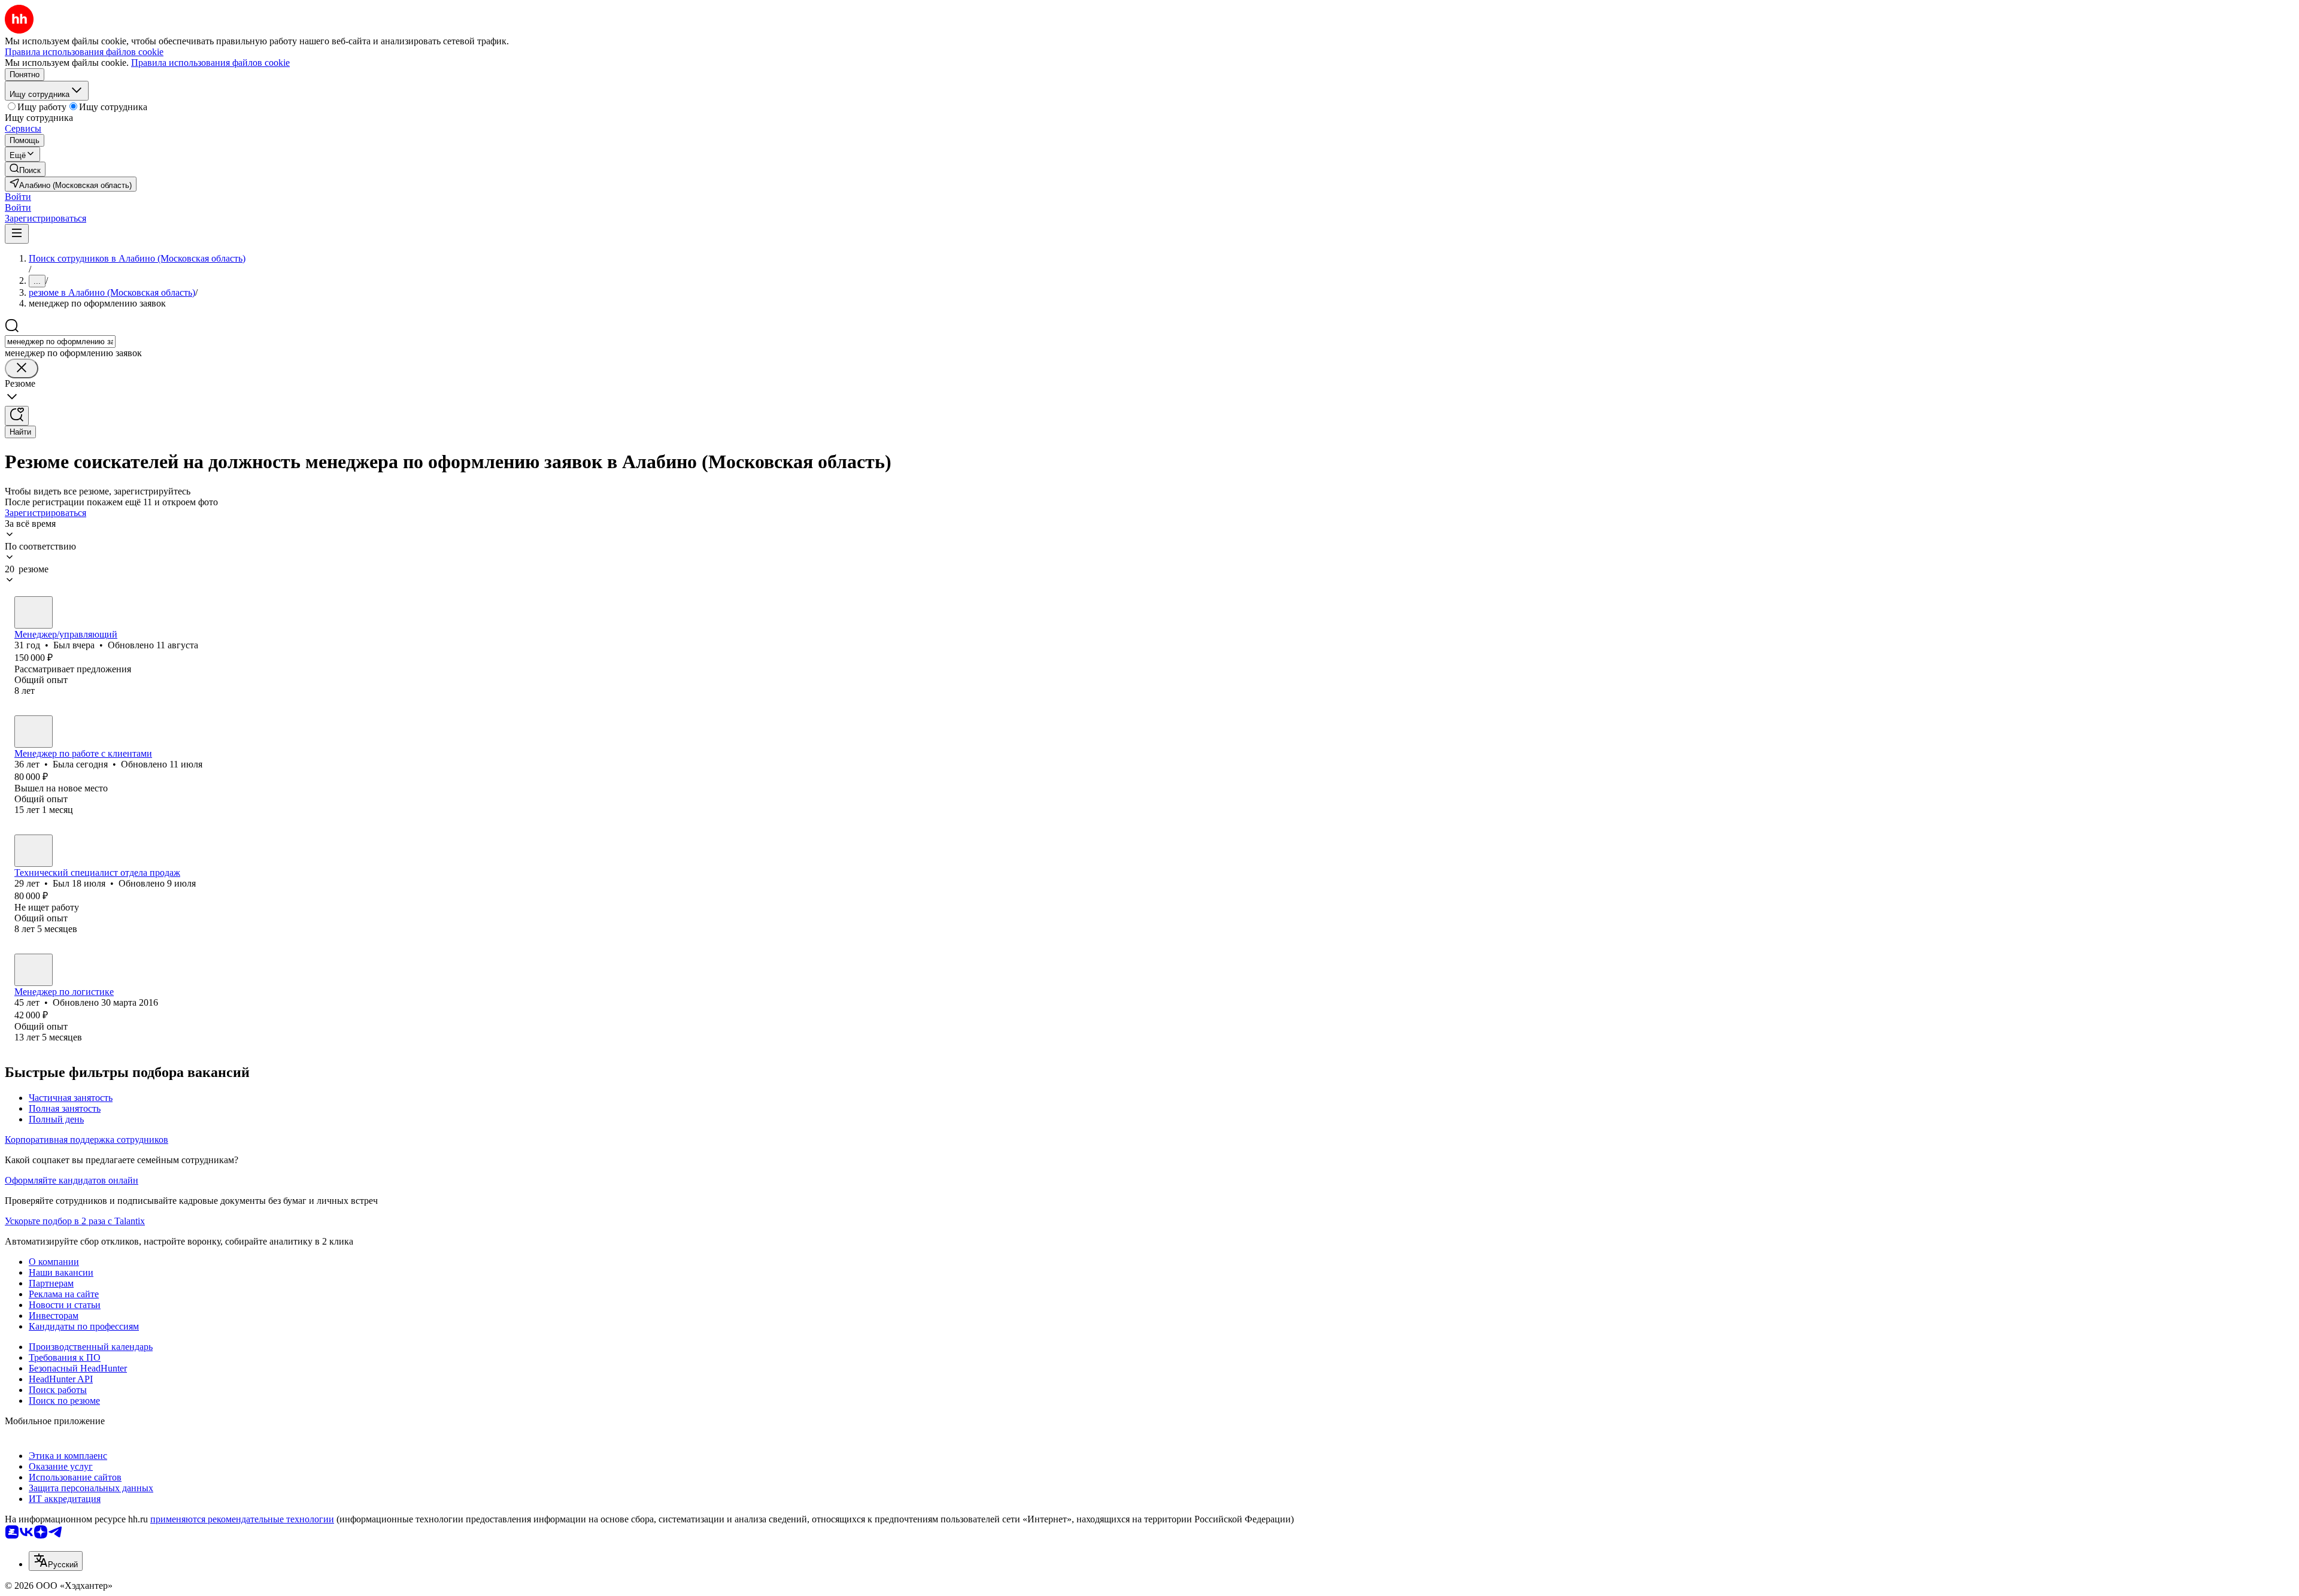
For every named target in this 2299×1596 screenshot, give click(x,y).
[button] (18, 197)
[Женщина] (34, 732)
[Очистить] (22, 368)
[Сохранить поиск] (17, 416)
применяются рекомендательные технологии (242, 1519)
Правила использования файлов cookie (210, 63)
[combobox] (60, 342)
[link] (25, 169)
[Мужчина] (34, 612)
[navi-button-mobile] (17, 234)
